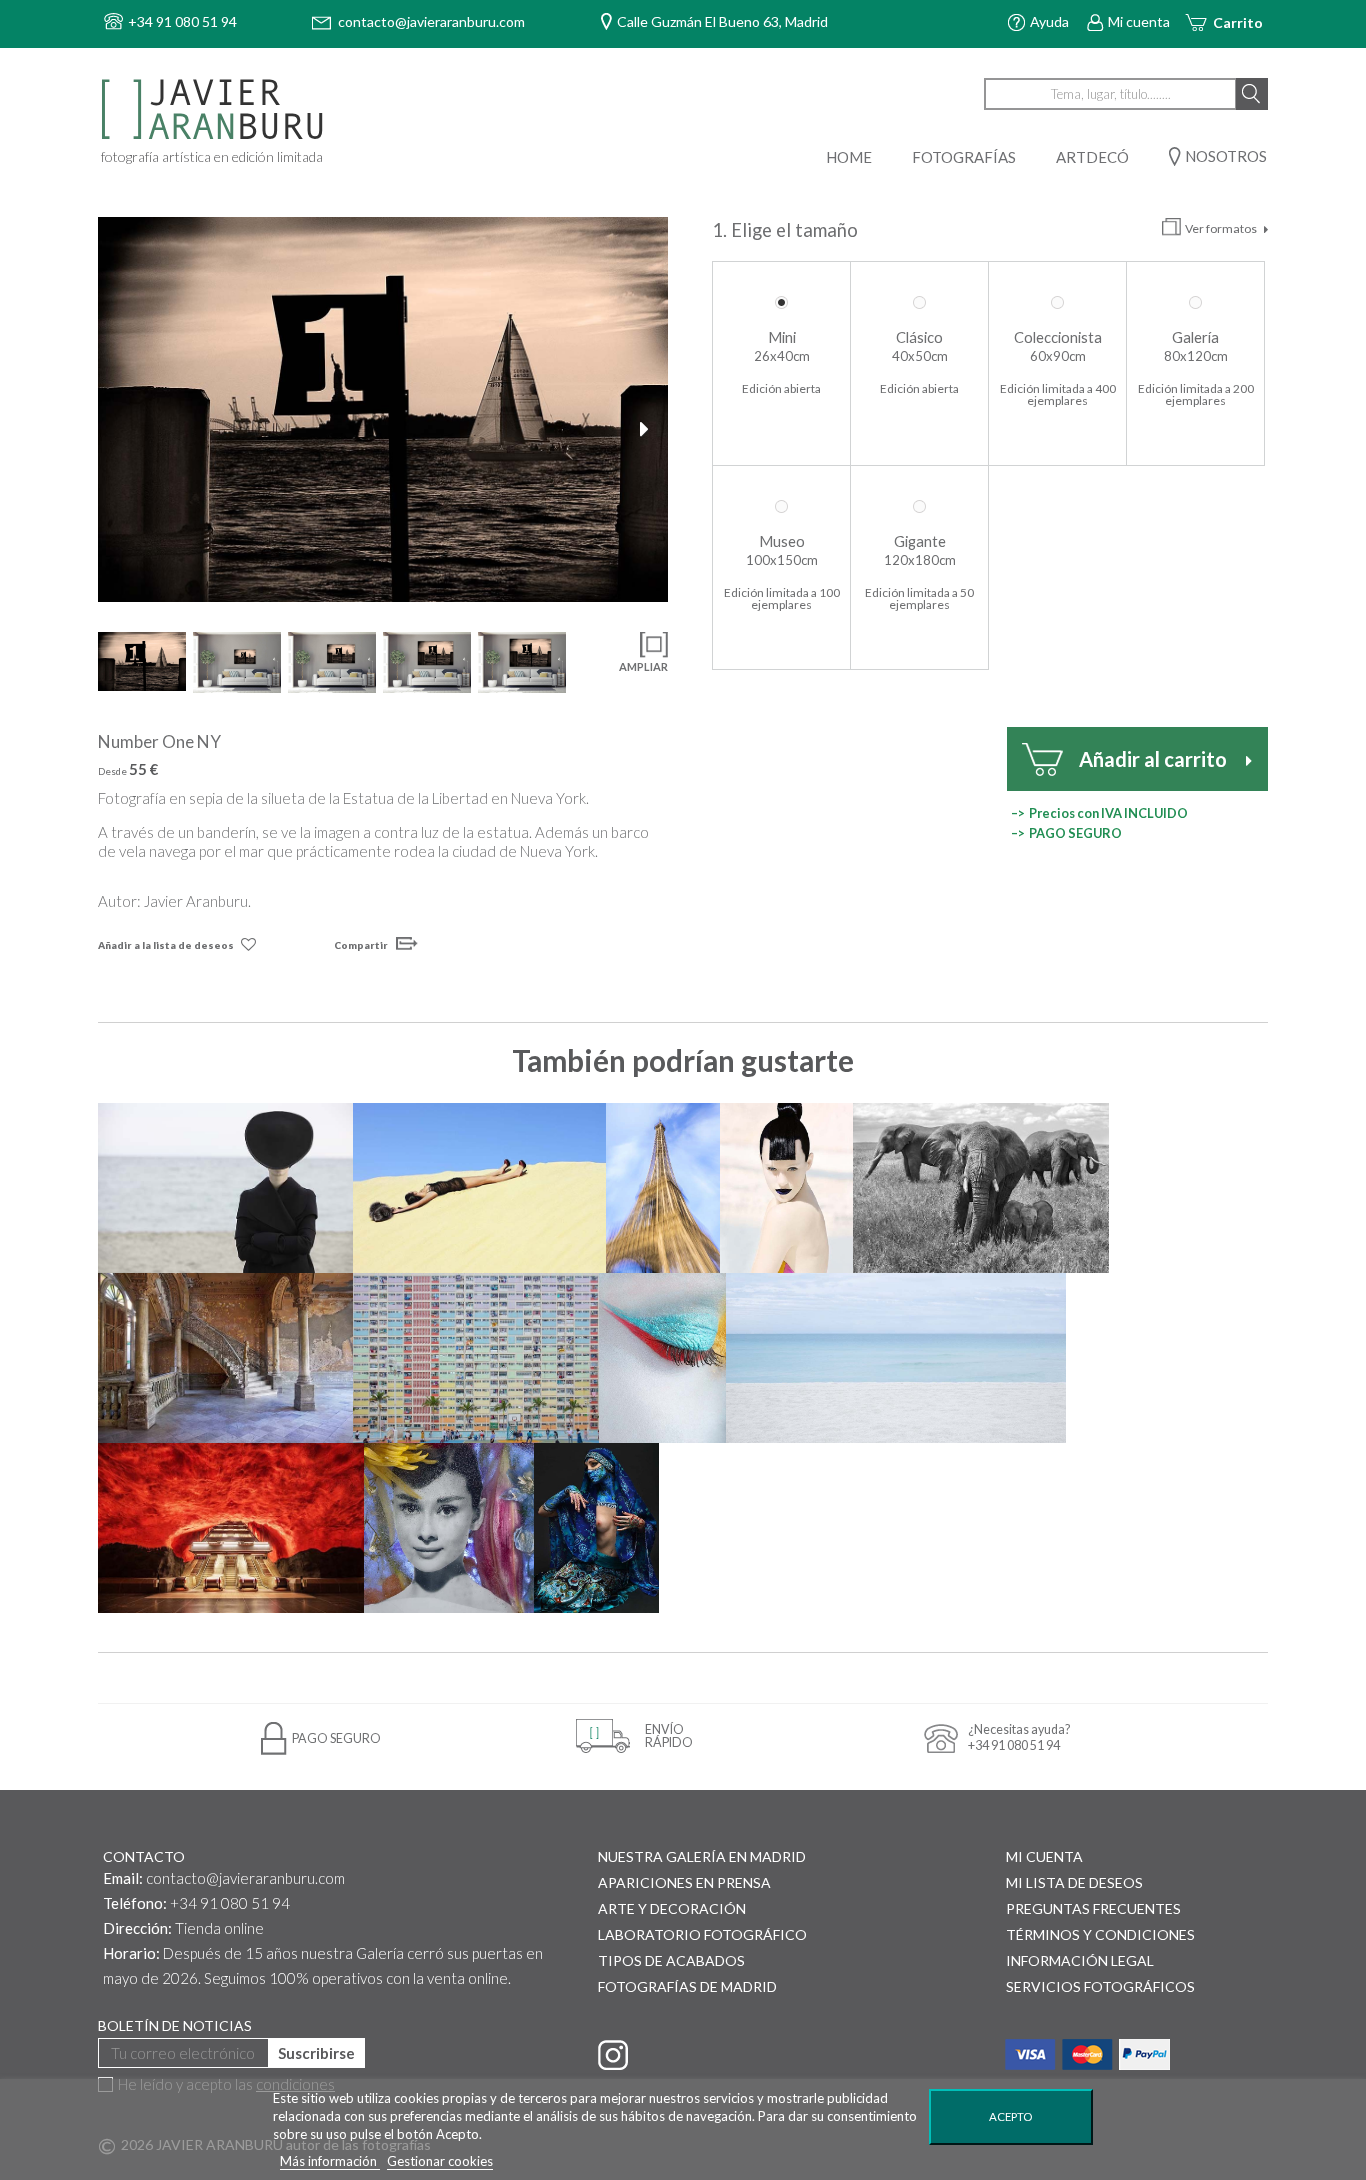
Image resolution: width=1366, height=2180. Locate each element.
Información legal (1080, 1960)
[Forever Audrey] (449, 1528)
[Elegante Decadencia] (225, 1358)
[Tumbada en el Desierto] (479, 1188)
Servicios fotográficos (1100, 1986)
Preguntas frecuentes (1093, 1908)
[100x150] (427, 662)
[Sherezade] (596, 1528)
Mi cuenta (1139, 21)
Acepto (1010, 2116)
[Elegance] (225, 1188)
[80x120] (332, 662)
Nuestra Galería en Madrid (702, 1856)
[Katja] (787, 1188)
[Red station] (231, 1528)
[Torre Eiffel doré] (662, 1188)
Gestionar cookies (440, 2161)
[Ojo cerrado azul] (662, 1358)
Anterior (118, 429)
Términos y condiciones (1100, 1934)
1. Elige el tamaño (787, 230)
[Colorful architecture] (476, 1358)
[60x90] (237, 662)
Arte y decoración (672, 1908)
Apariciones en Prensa (684, 1882)
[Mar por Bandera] (896, 1358)
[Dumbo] (980, 1188)
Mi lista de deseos (1074, 1882)
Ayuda (1049, 21)
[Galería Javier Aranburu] (215, 110)
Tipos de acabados (671, 1960)
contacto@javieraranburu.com (245, 1878)
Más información (330, 2161)
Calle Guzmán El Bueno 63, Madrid (722, 21)
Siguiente (648, 429)
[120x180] (522, 662)
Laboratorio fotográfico (702, 1934)
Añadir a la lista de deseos (166, 945)
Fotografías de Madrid (687, 1986)
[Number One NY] (383, 409)
